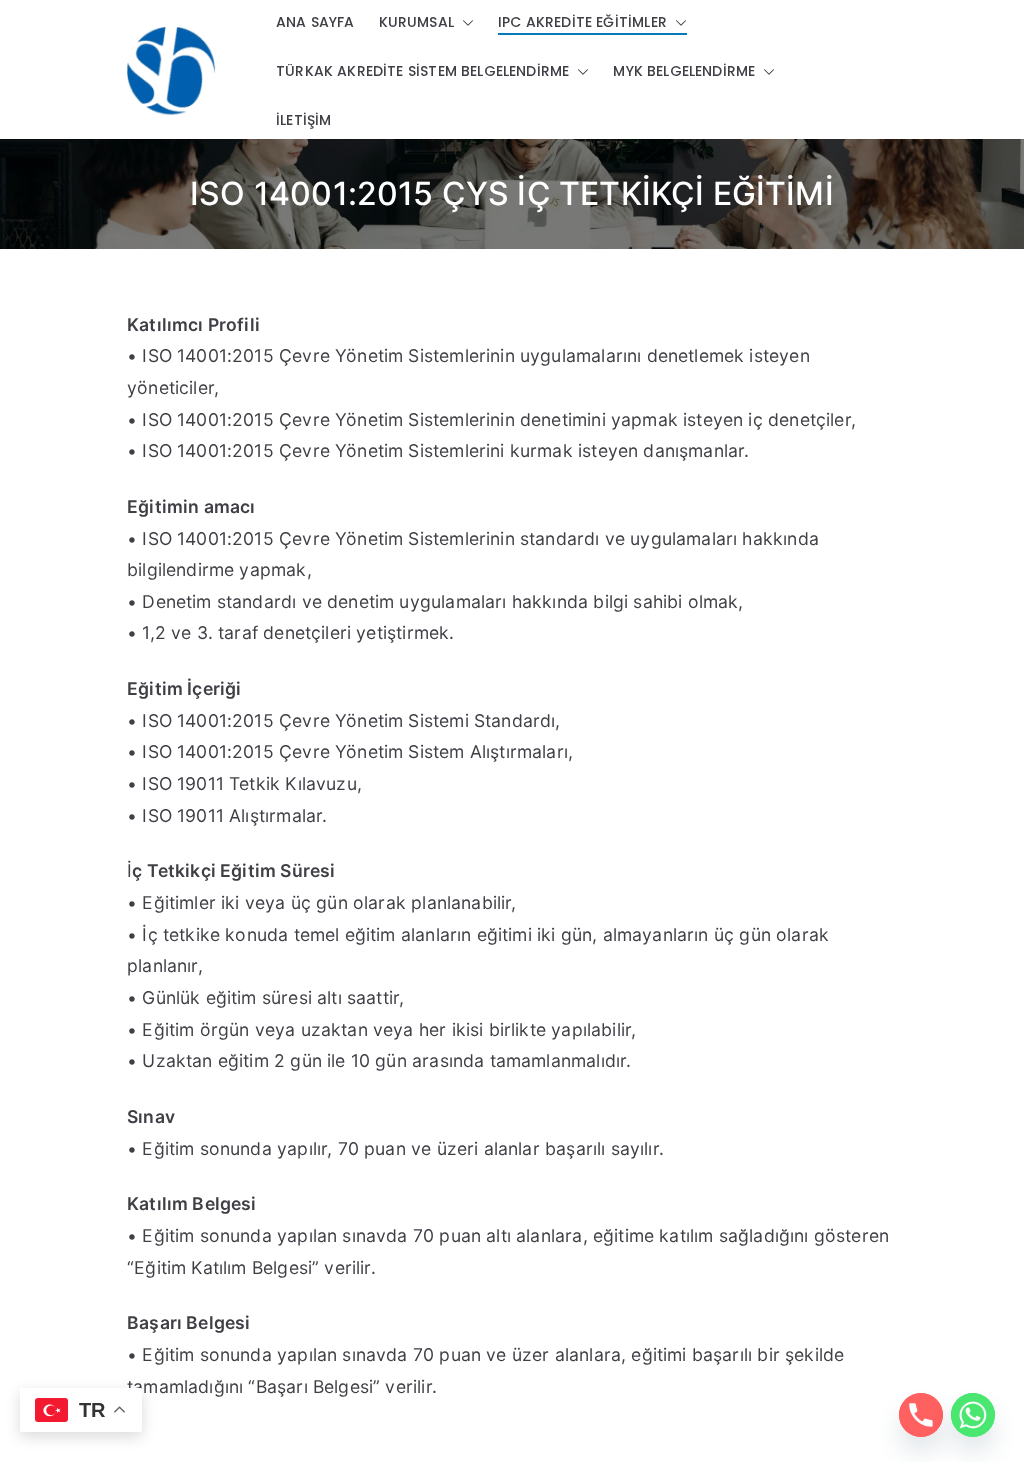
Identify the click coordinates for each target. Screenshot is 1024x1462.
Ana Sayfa (315, 22)
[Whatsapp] (973, 1415)
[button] (464, 22)
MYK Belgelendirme (684, 71)
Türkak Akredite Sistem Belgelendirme (422, 71)
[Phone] (921, 1415)
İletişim (303, 120)
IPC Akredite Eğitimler (582, 22)
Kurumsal (416, 22)
